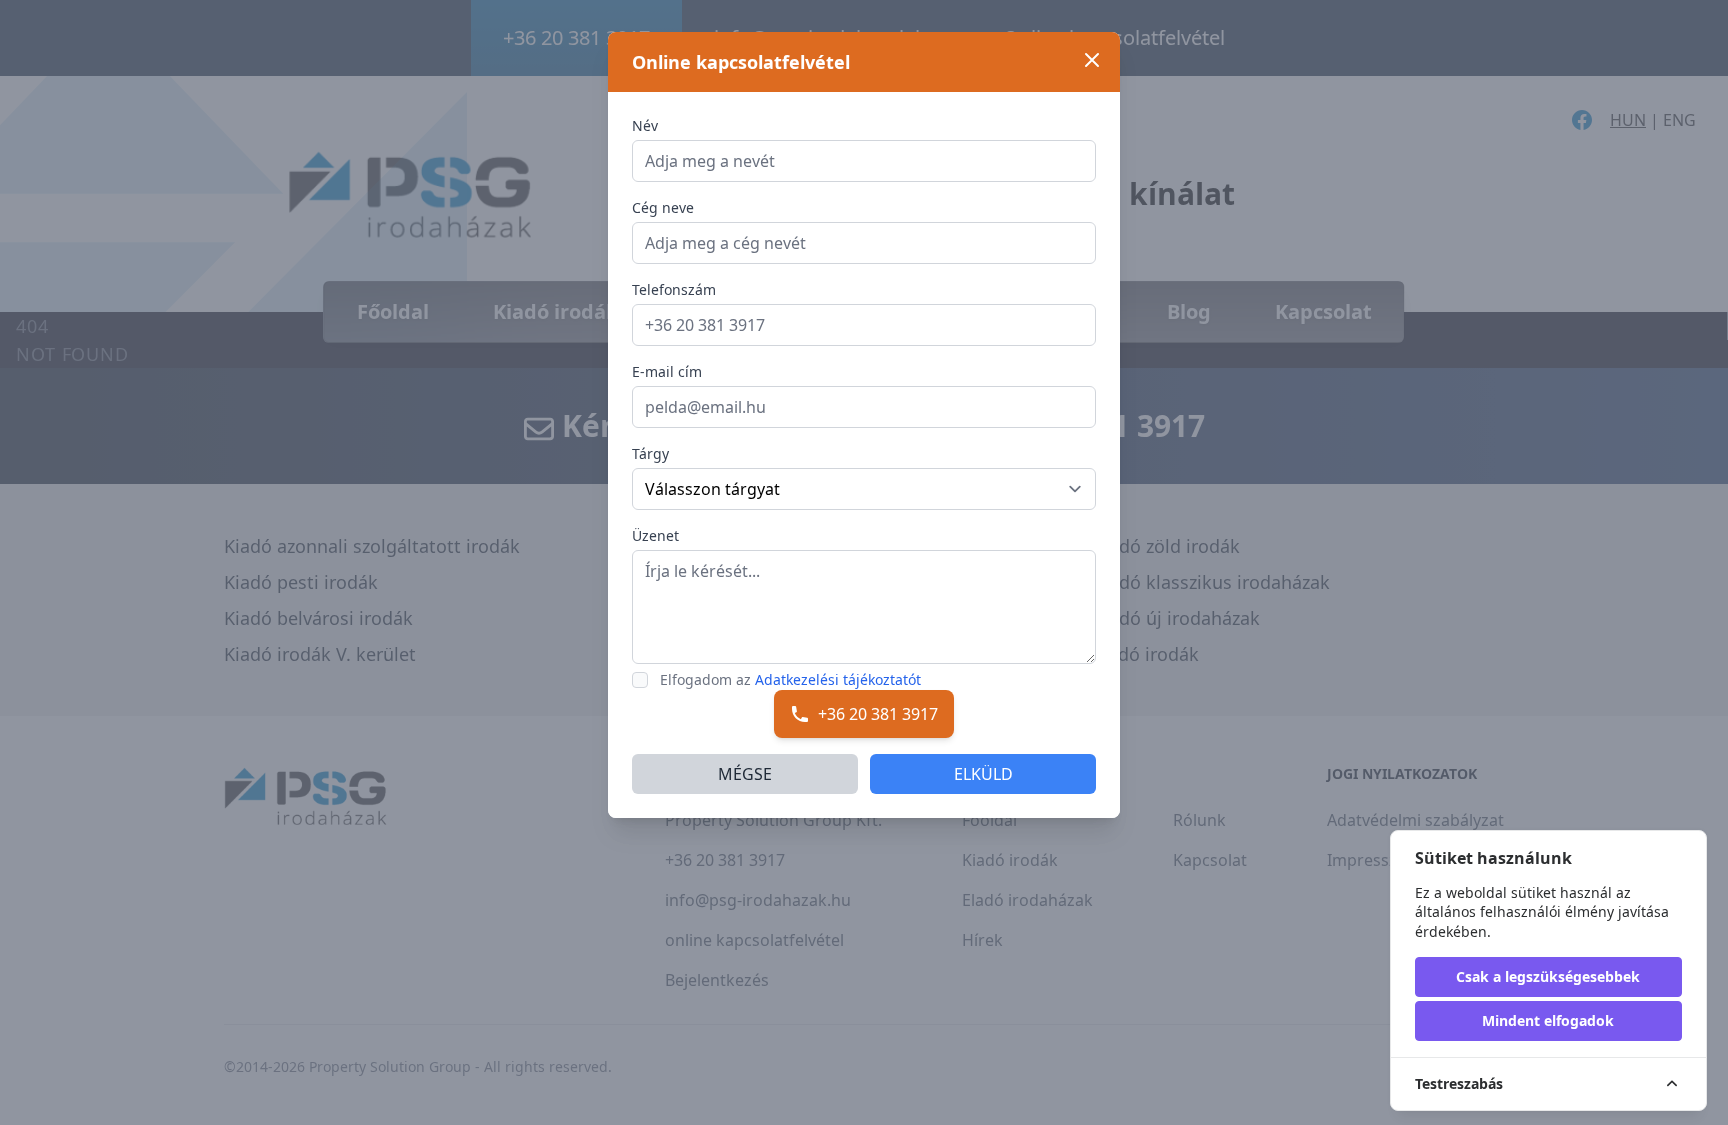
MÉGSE (745, 774)
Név (645, 125)
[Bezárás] (1092, 60)
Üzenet (655, 535)
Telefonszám (674, 289)
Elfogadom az (790, 679)
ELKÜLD (983, 774)
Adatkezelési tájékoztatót (838, 679)
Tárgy (650, 453)
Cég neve (663, 207)
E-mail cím (667, 371)
